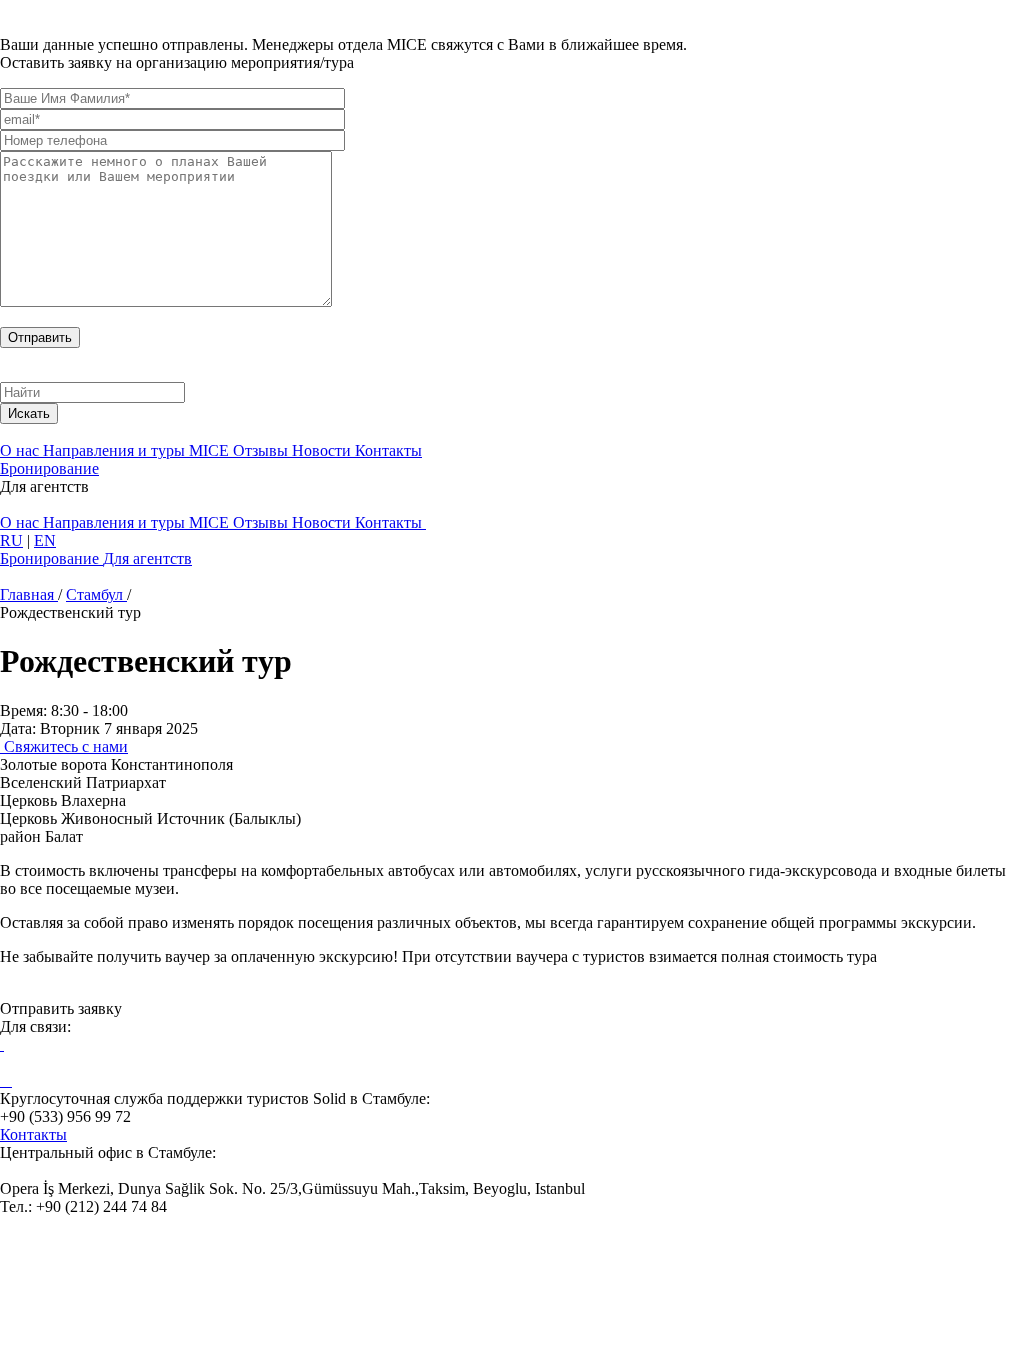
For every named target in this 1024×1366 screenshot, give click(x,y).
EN (45, 540)
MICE (211, 450)
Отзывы (262, 450)
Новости (323, 450)
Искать (29, 413)
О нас (21, 450)
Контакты (388, 450)
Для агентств (147, 558)
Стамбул (96, 594)
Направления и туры (116, 450)
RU (11, 540)
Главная (29, 594)
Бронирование (49, 468)
